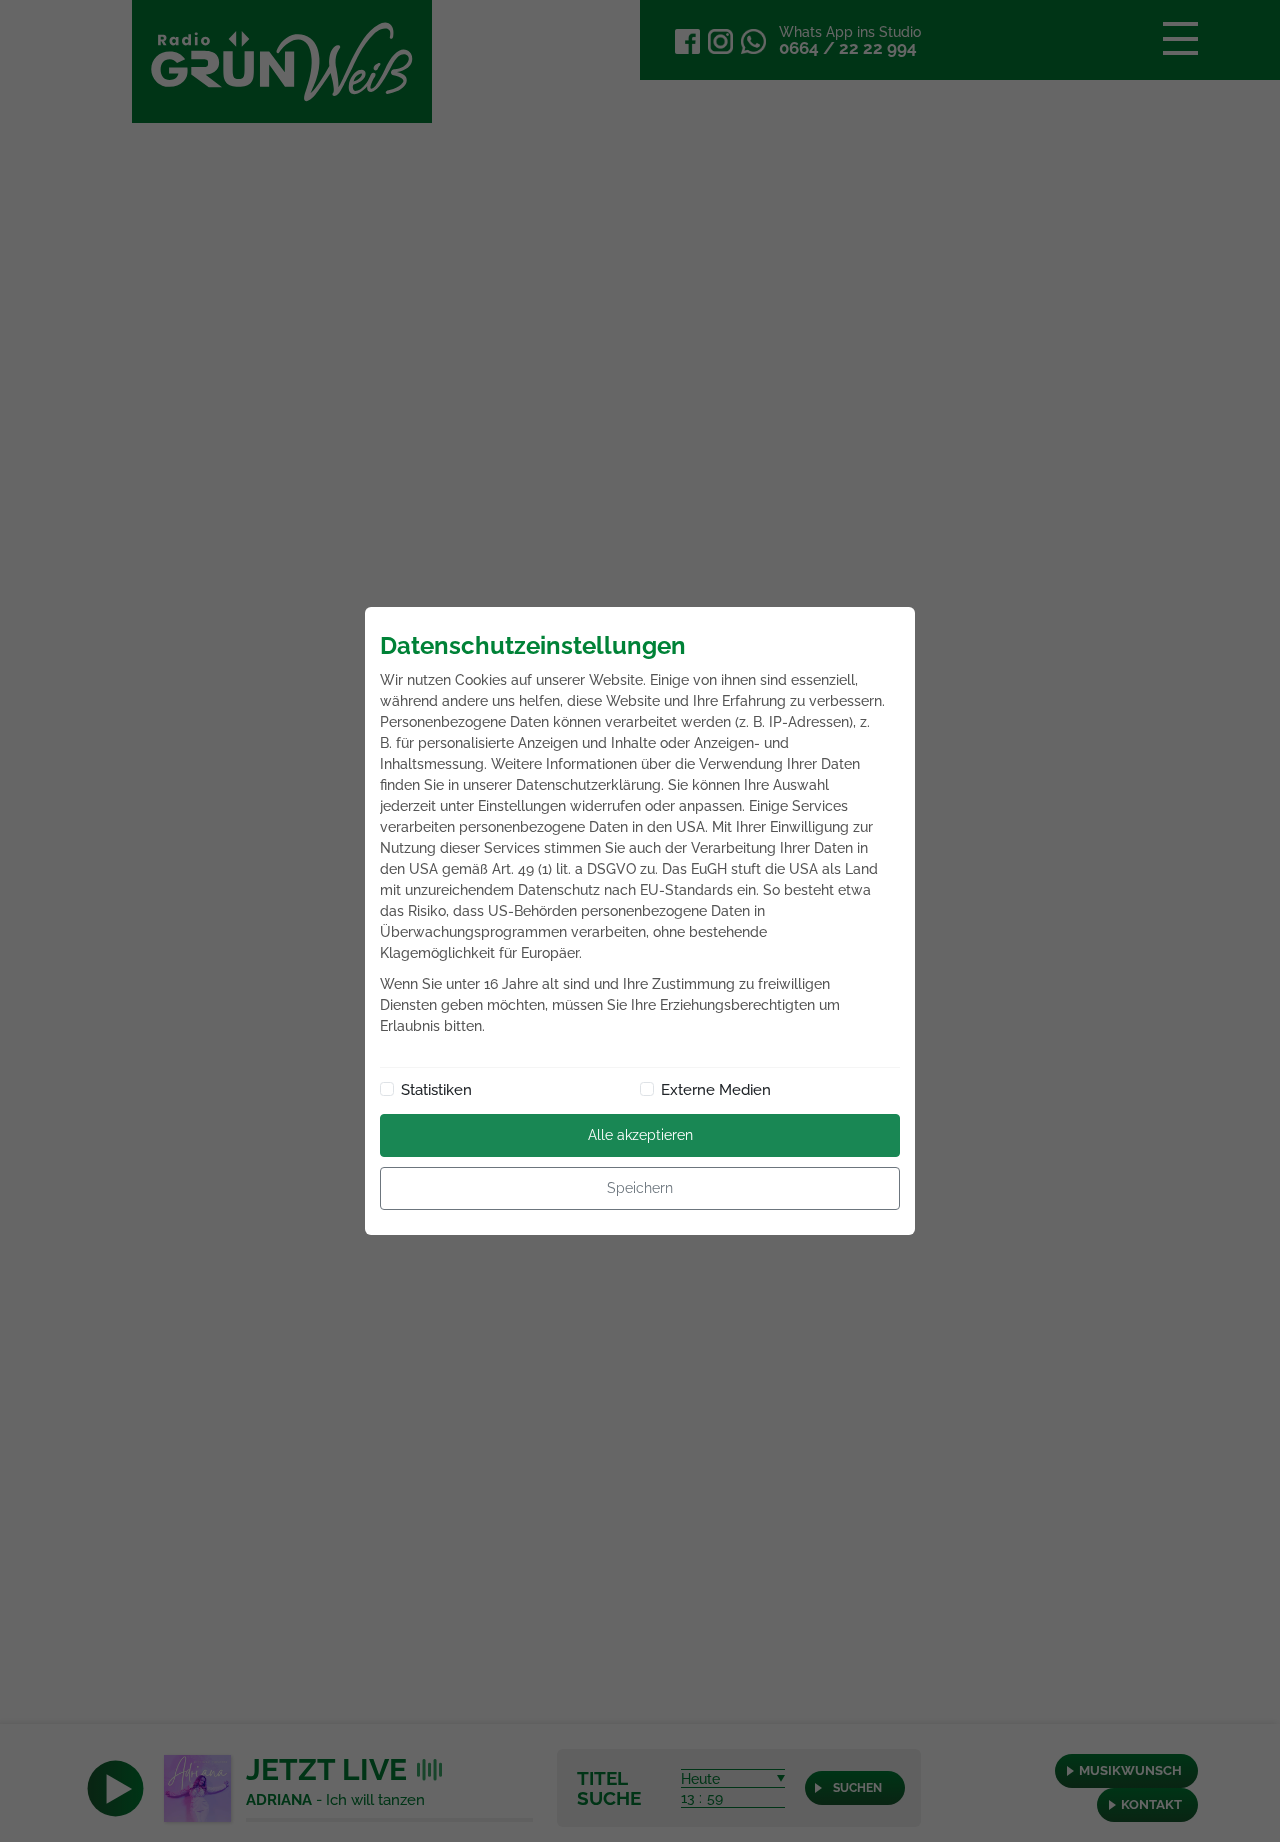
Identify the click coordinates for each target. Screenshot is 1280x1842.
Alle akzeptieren (640, 1135)
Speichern (640, 1188)
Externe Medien (716, 1090)
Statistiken (436, 1090)
